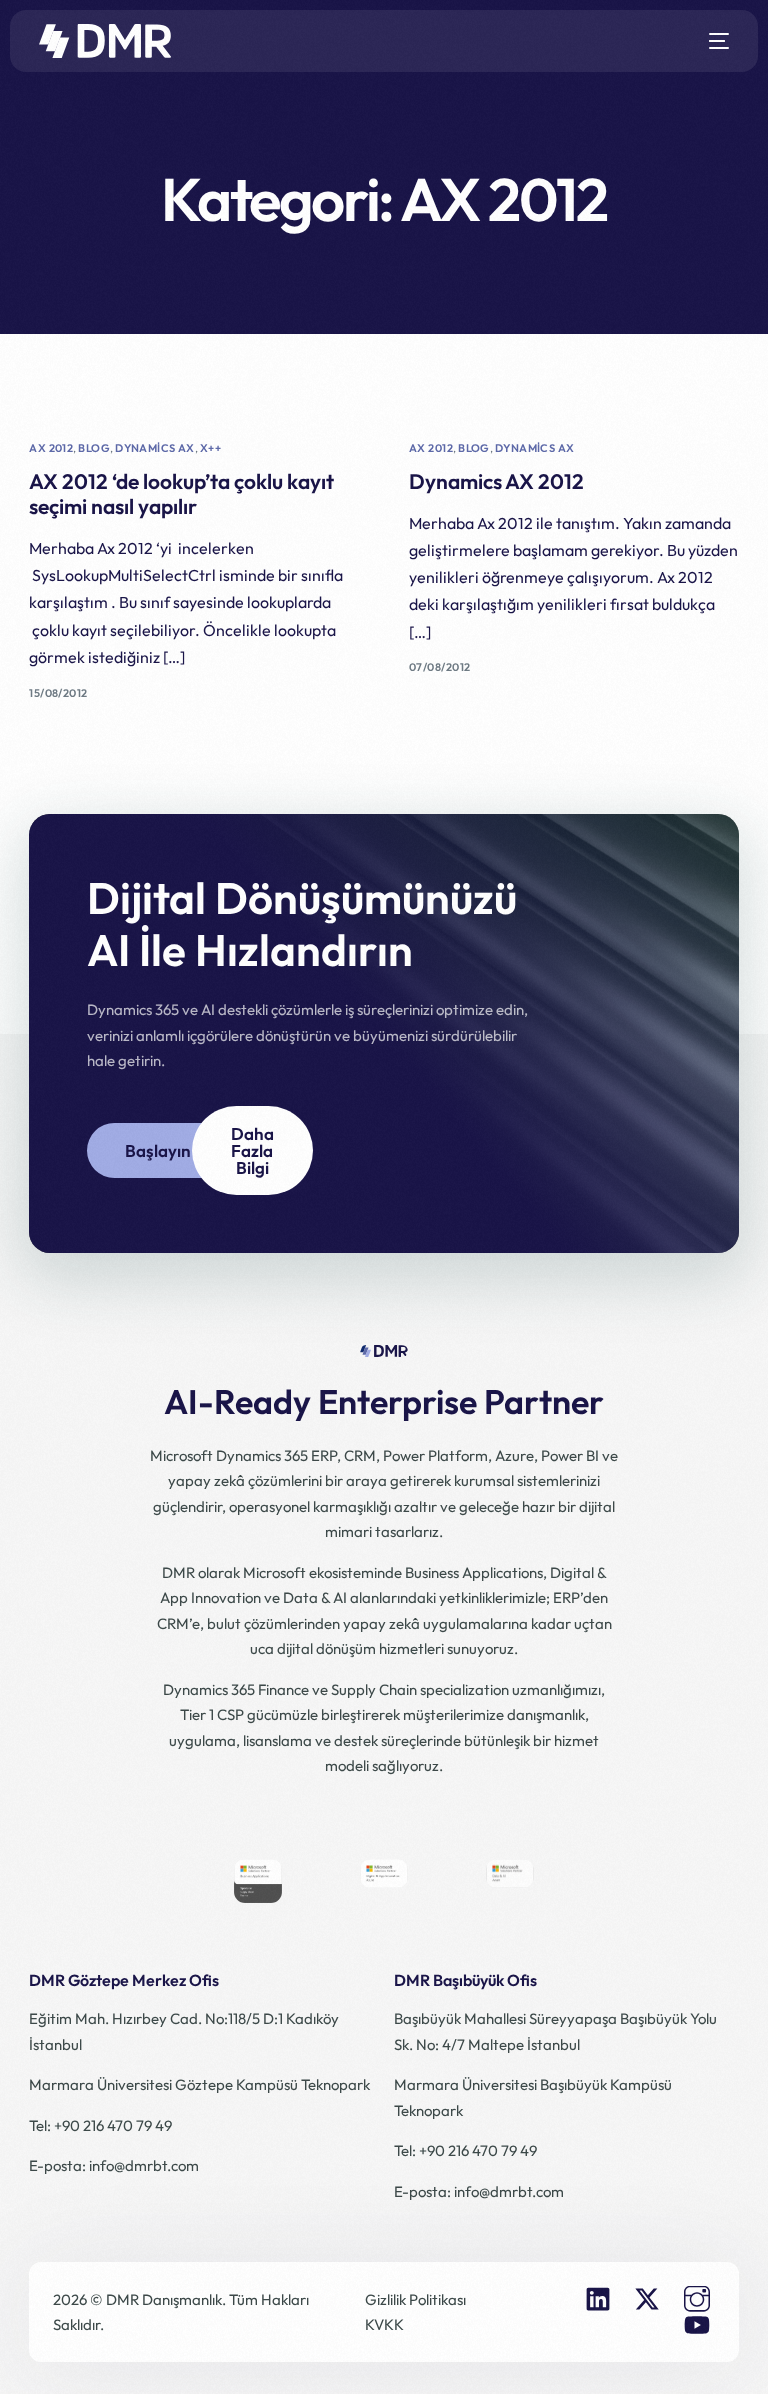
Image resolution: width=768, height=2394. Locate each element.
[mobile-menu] (712, 41)
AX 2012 (51, 448)
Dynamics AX (155, 448)
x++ (210, 448)
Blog (94, 448)
